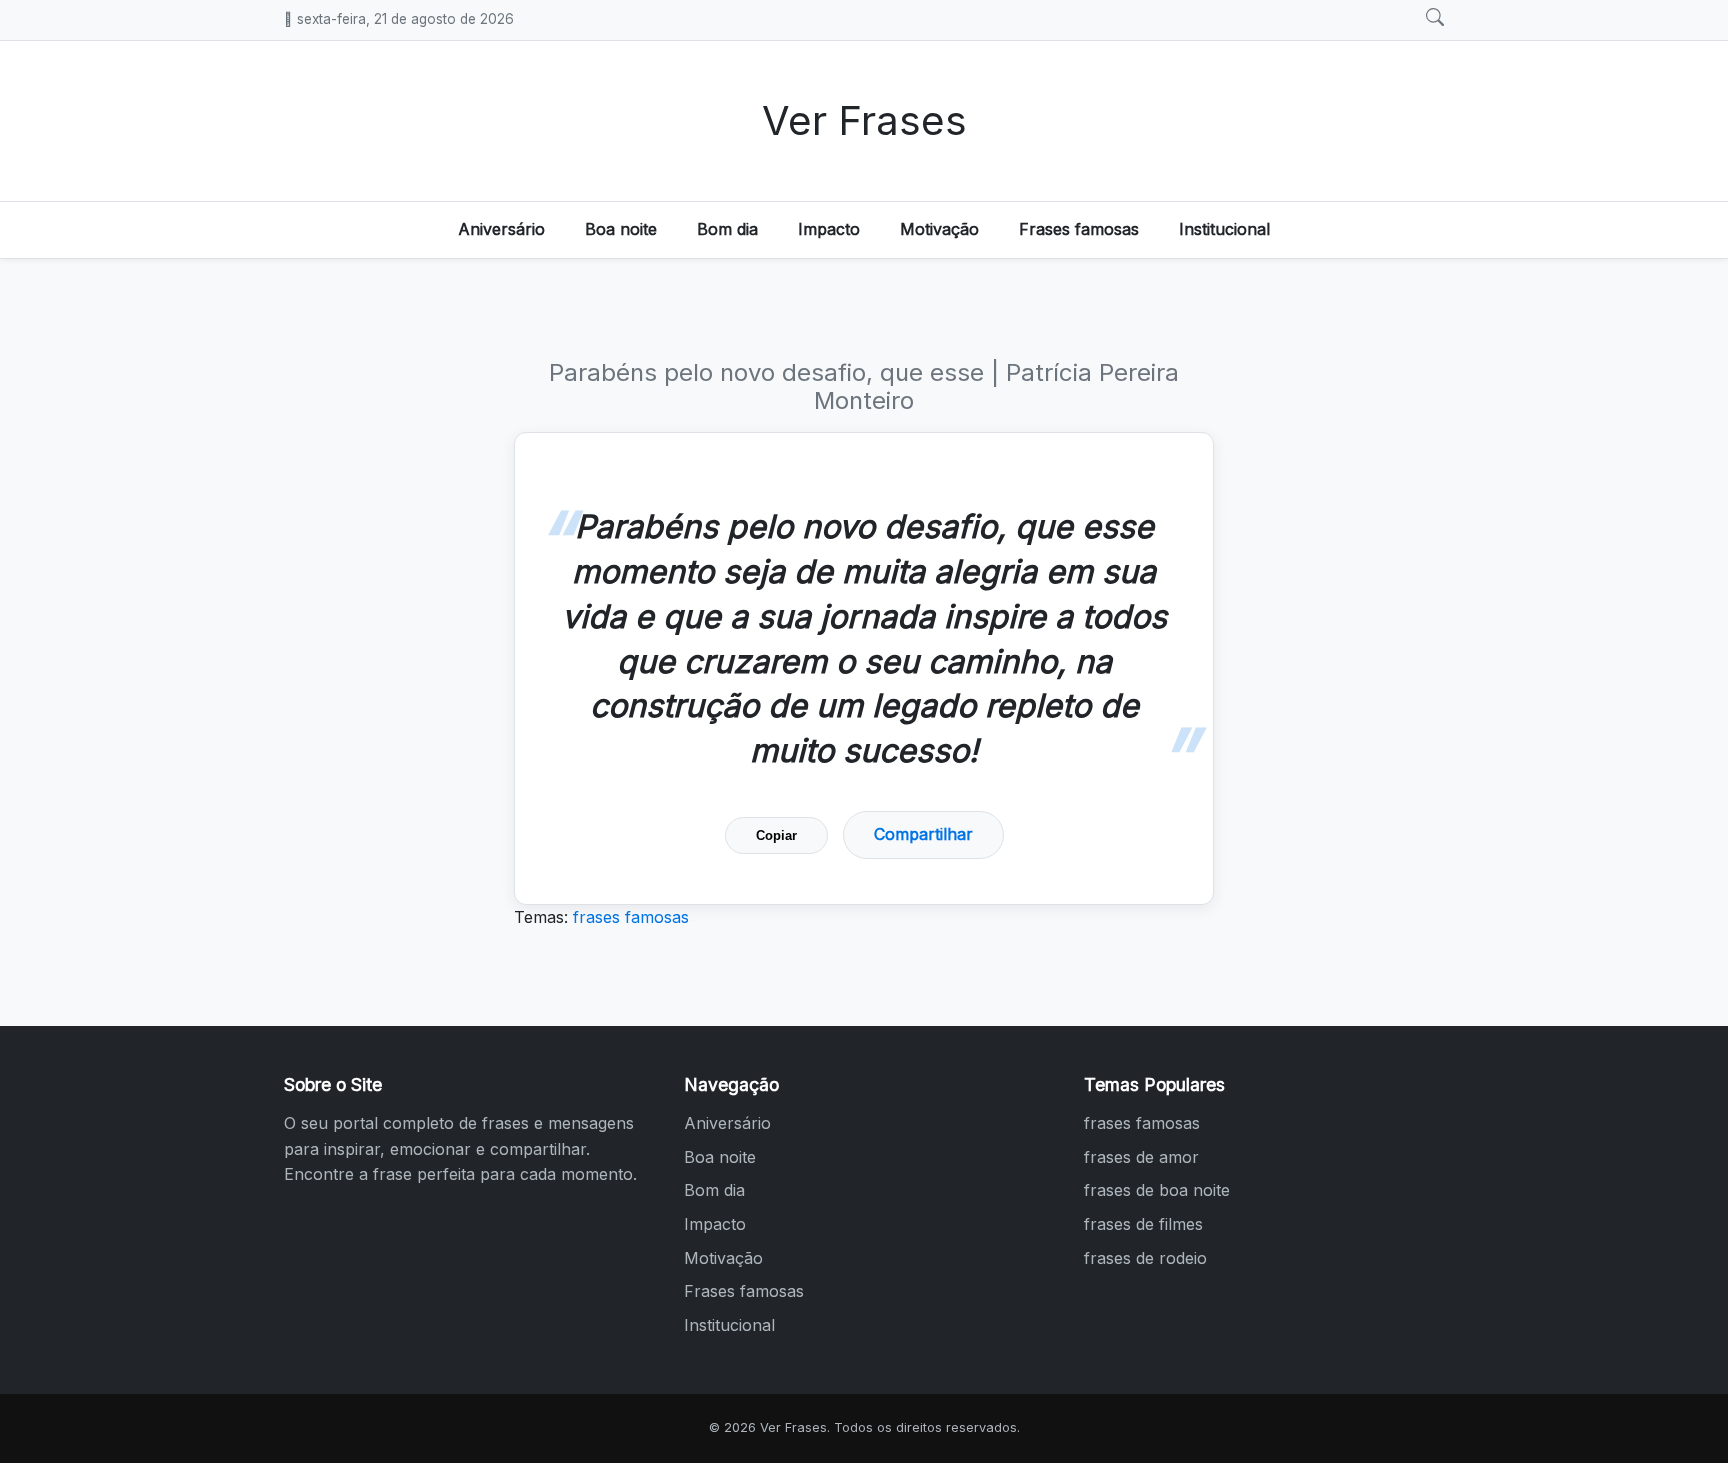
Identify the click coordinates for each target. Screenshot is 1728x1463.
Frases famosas (1079, 229)
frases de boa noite (1157, 1190)
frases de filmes (1143, 1224)
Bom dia (727, 229)
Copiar (776, 835)
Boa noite (621, 229)
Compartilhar (923, 834)
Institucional (1224, 229)
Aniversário (501, 229)
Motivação (939, 229)
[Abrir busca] (1435, 18)
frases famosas (631, 917)
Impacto (829, 229)
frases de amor (1141, 1157)
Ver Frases (864, 120)
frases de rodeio (1145, 1258)
